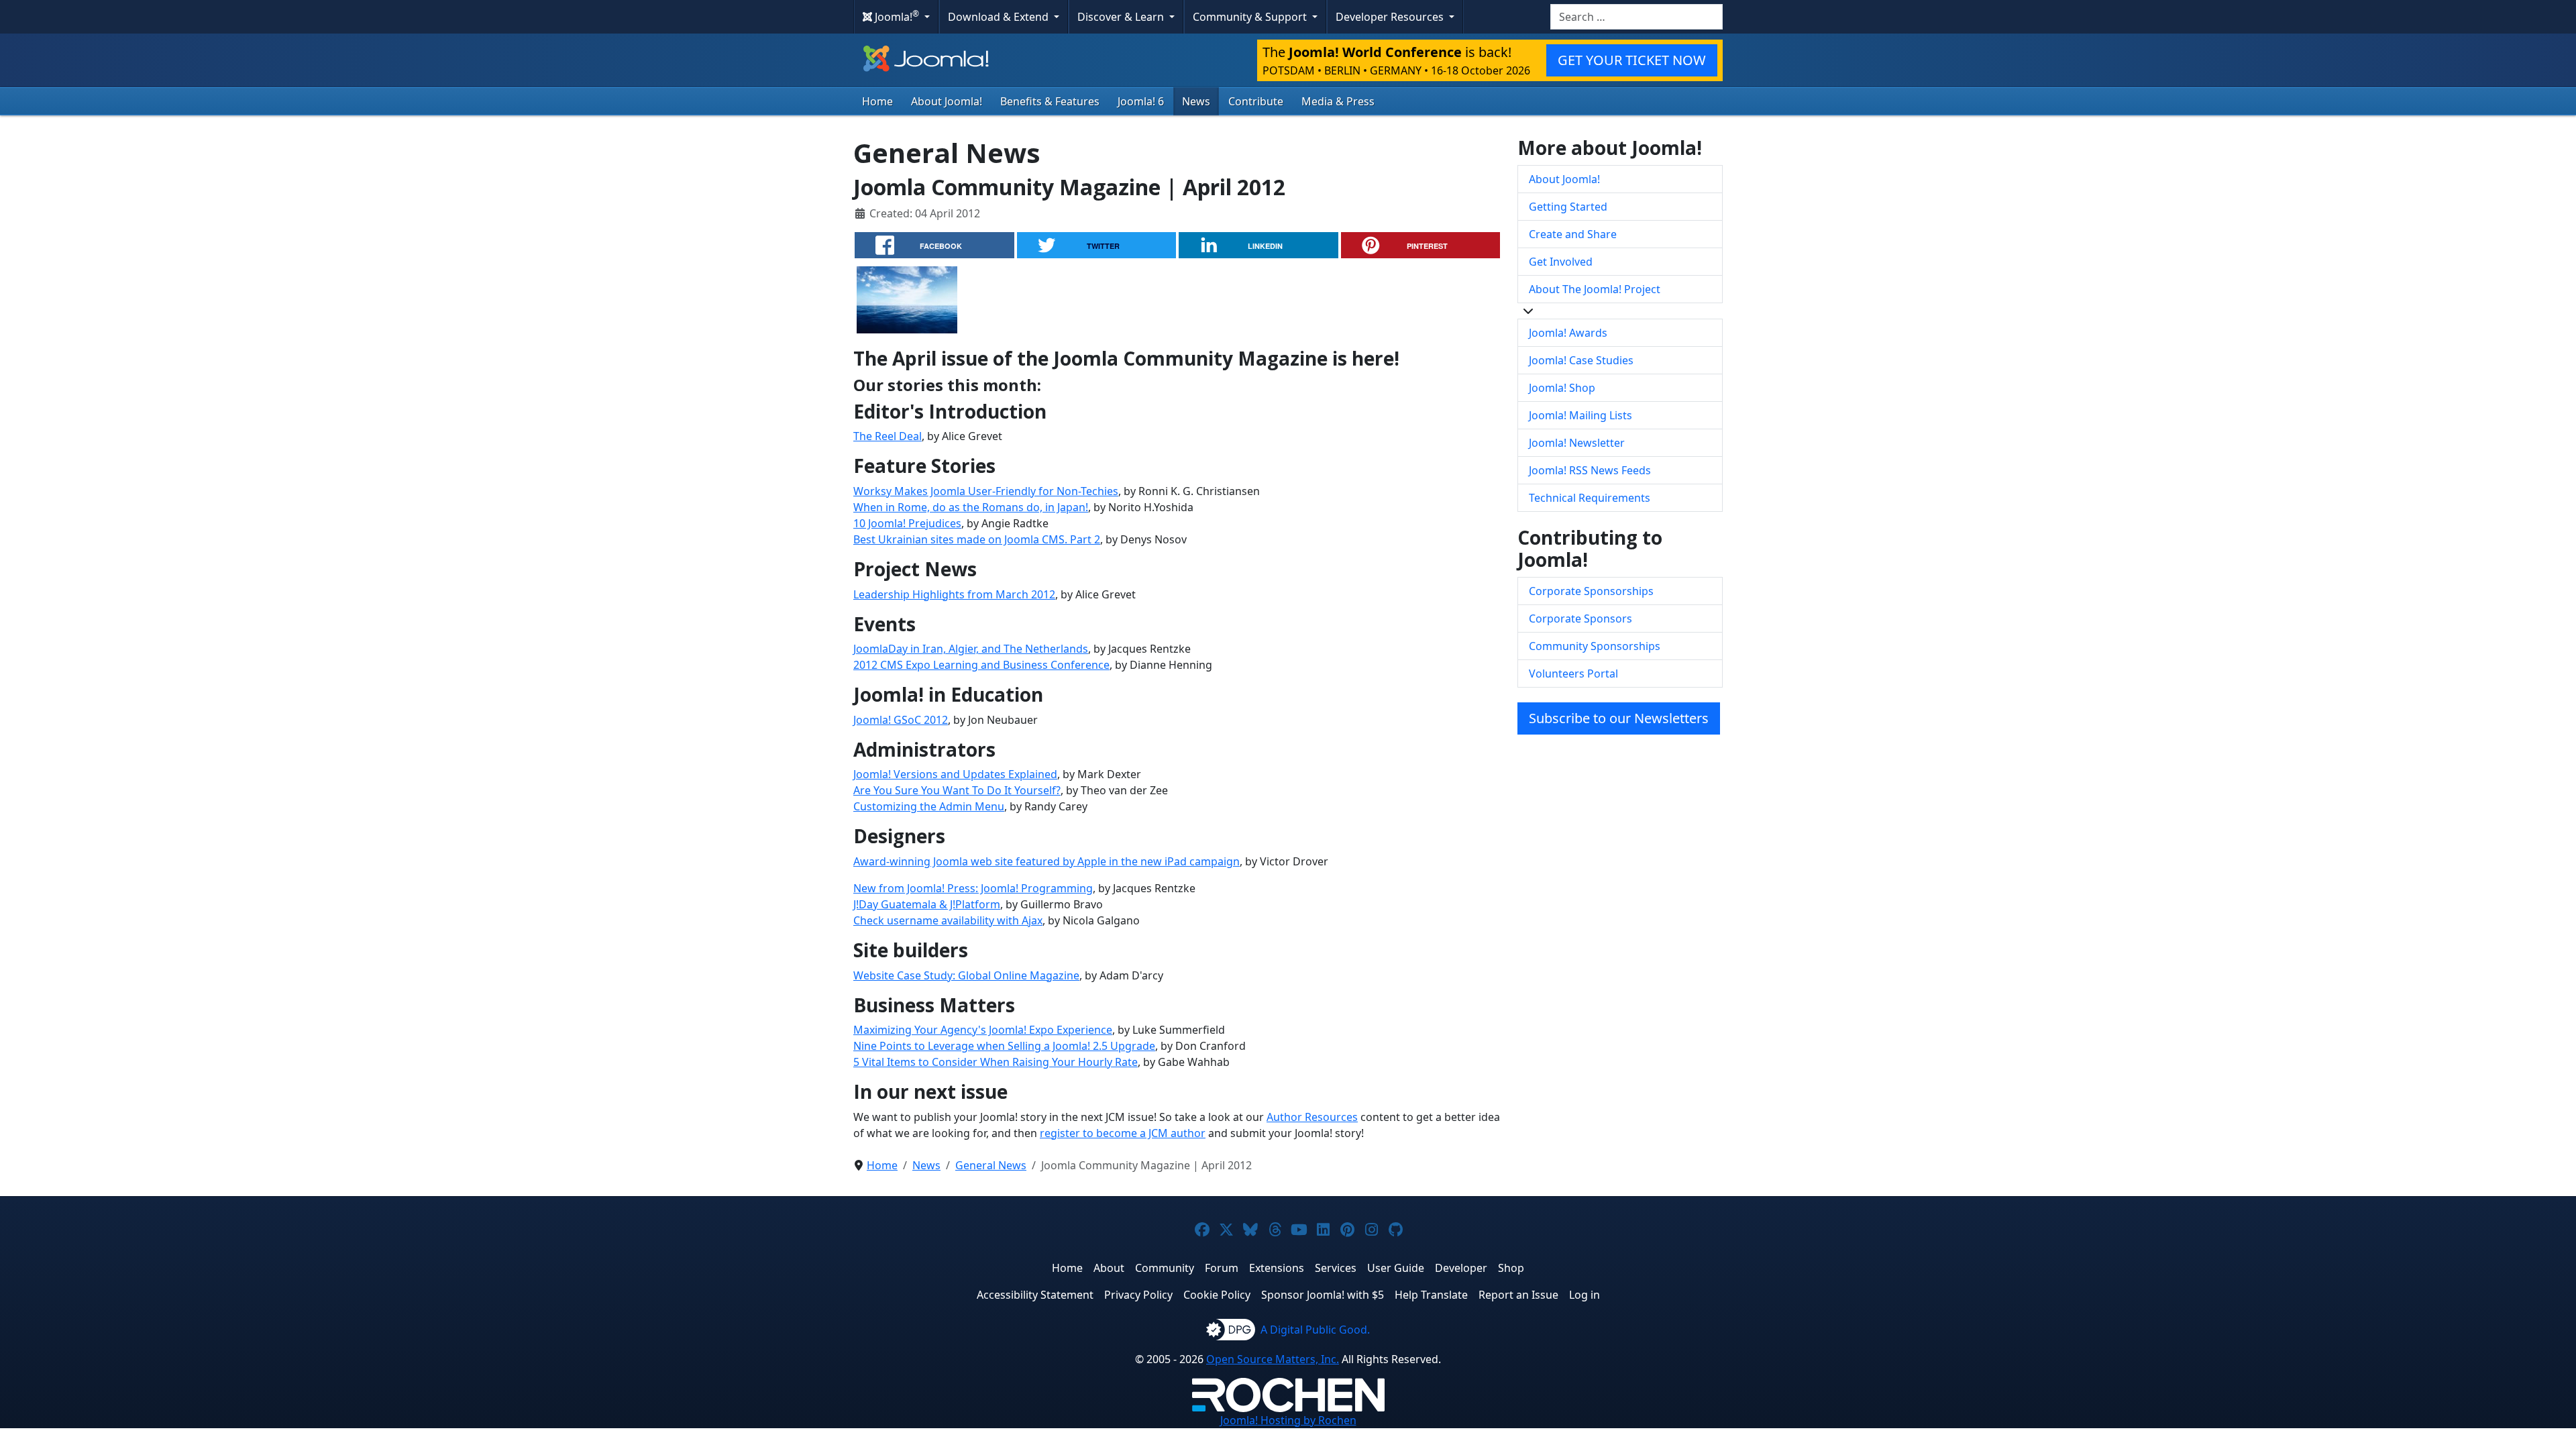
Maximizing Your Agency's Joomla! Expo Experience (983, 1030)
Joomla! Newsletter (1577, 443)
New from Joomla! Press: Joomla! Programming (973, 888)
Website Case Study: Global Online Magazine (966, 975)
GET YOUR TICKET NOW (1632, 60)
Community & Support (1251, 17)
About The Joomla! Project (1595, 289)
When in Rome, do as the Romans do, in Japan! (971, 507)
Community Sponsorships (1595, 646)
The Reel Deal (888, 436)
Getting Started (1568, 207)
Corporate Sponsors (1580, 619)
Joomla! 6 (1141, 101)
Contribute (1256, 101)
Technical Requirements (1590, 498)
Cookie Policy (1217, 1295)
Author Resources (1312, 1117)
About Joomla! (947, 101)
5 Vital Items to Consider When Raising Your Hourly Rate (996, 1062)
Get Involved (1561, 262)
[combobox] (1636, 17)
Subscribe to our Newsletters (1619, 718)
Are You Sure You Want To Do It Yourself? (957, 790)
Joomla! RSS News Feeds (1590, 470)
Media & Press (1338, 101)
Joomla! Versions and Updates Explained (955, 774)
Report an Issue (1518, 1295)
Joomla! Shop (1562, 388)
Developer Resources (1391, 17)
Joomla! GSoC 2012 (901, 720)
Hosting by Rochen (1288, 1420)
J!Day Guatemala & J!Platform (927, 904)
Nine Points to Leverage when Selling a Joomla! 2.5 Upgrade (1004, 1046)
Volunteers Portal (1573, 674)
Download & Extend (1000, 17)
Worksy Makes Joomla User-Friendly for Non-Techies (986, 491)
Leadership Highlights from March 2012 (954, 594)
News (1196, 101)
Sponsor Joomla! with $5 (1323, 1295)
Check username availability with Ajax (948, 920)
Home (877, 101)
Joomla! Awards (1568, 333)
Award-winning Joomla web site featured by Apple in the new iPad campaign (1046, 861)
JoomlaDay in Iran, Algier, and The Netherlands (971, 649)
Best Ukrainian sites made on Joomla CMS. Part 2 (977, 539)
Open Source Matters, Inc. (1273, 1359)
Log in (1585, 1295)
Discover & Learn (1122, 17)
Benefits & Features (1050, 101)
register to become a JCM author (1123, 1133)
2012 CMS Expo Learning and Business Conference (981, 665)
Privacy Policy (1138, 1295)
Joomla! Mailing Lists (1580, 415)
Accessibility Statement (1035, 1295)
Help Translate (1431, 1295)
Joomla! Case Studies (1581, 360)
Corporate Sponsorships (1591, 591)
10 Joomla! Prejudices (907, 523)
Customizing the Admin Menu (929, 806)
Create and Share (1573, 234)
